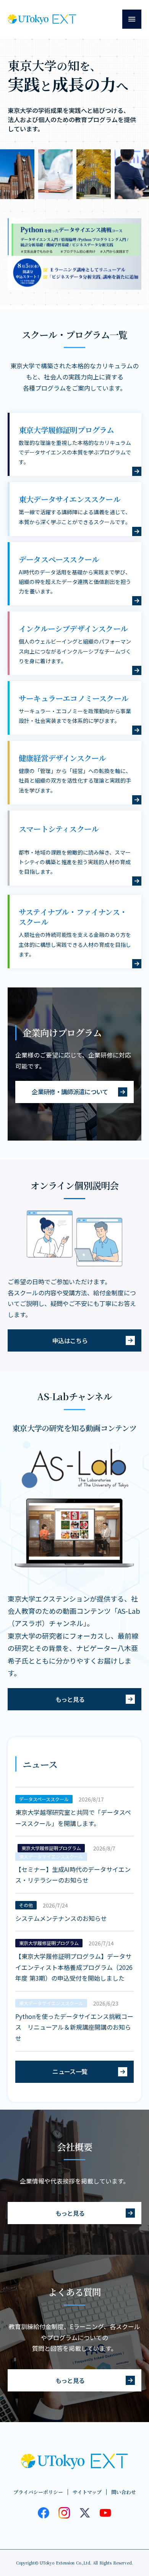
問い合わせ (124, 2492)
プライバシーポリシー (38, 2492)
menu (132, 19)
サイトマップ (87, 2492)
